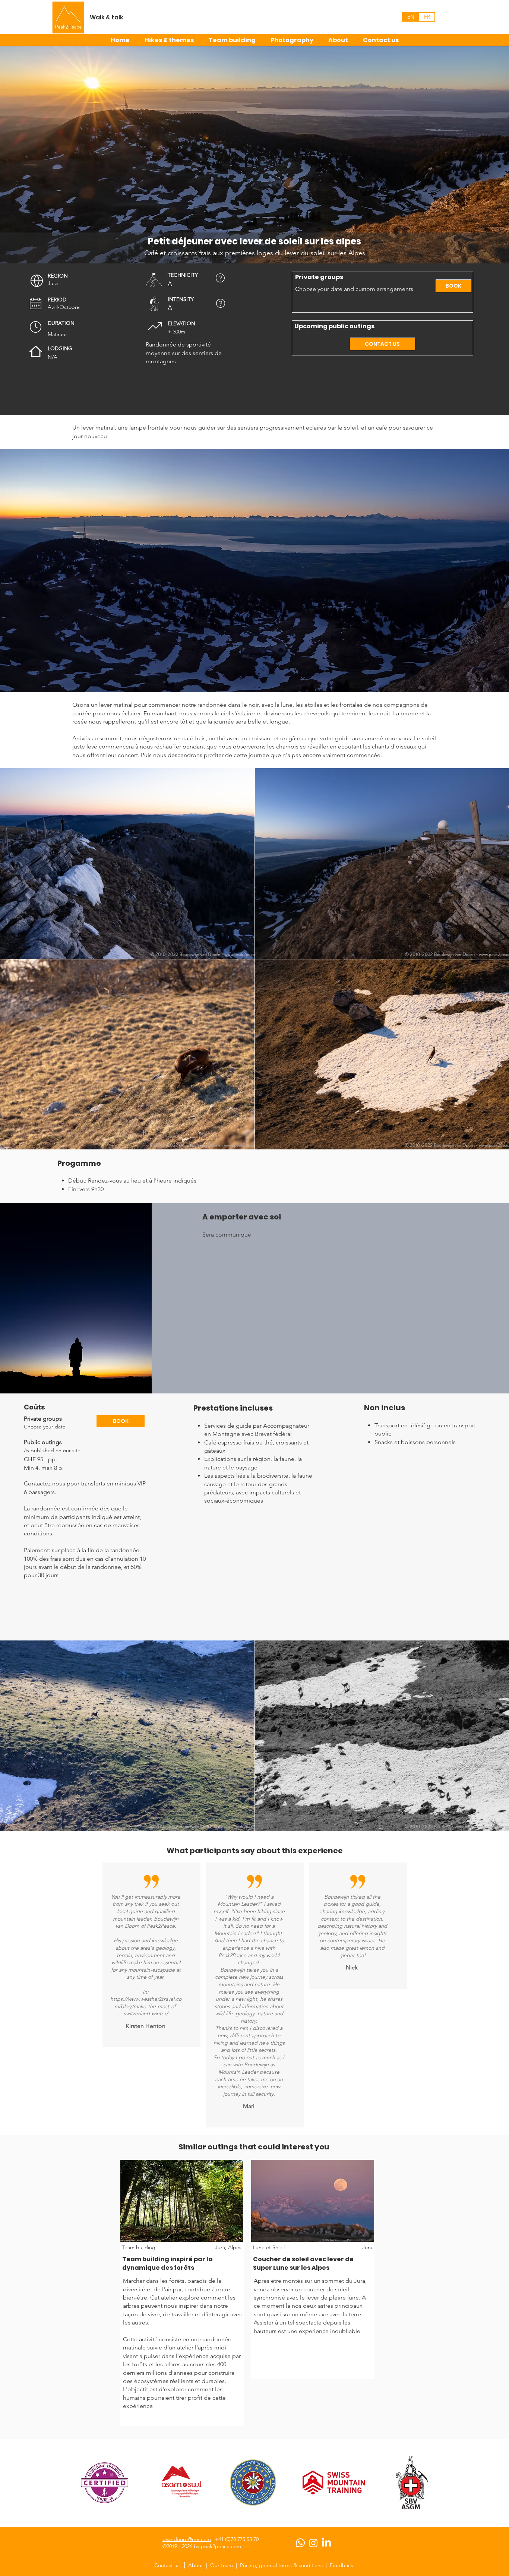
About (196, 2565)
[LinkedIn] (326, 2543)
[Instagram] (313, 2543)
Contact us (168, 2565)
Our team (222, 2565)
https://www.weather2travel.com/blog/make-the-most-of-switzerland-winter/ (146, 2006)
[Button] (182, 2261)
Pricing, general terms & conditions (281, 2565)
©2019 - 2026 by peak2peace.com (202, 2546)
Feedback (342, 2565)
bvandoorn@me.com (187, 2539)
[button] (37, 281)
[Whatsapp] (300, 2543)
